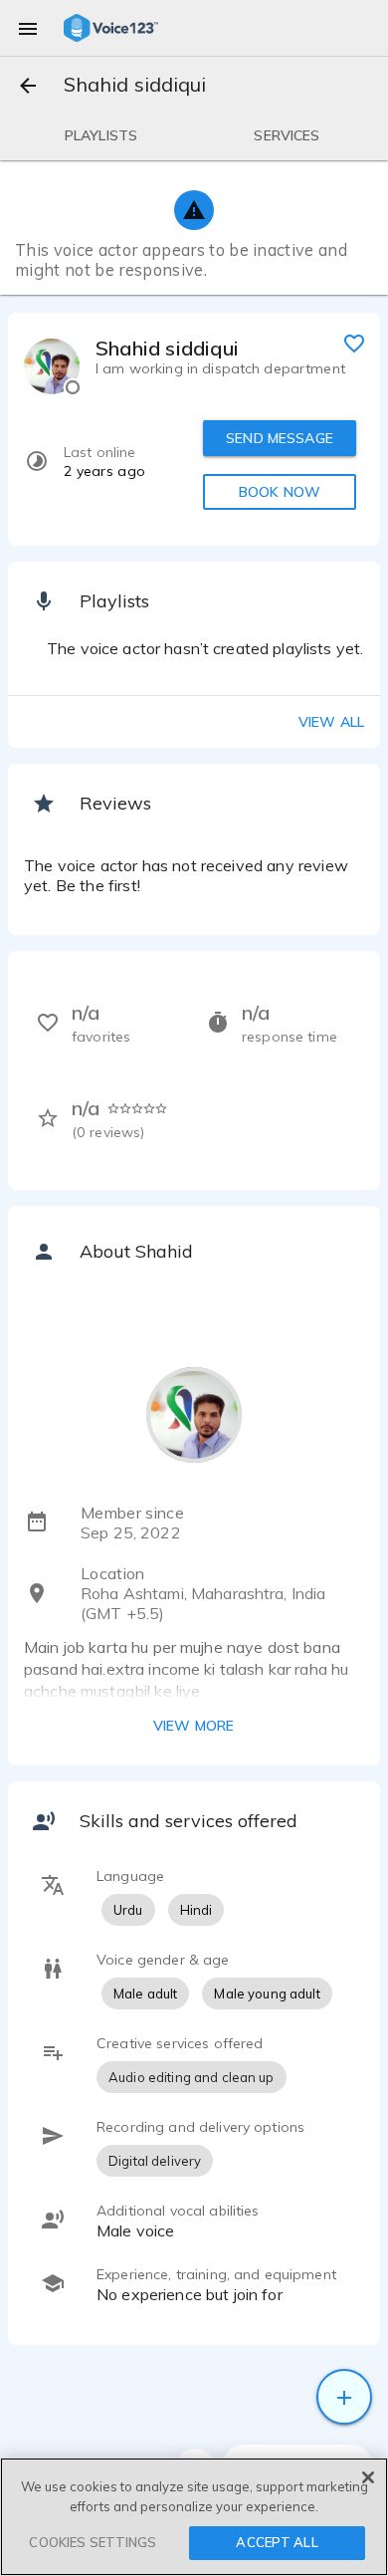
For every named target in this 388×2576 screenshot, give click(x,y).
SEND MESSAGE (280, 438)
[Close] (368, 2477)
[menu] (28, 28)
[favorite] (354, 343)
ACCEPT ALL (277, 2542)
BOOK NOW (280, 492)
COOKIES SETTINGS (93, 2542)
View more (194, 1726)
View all (331, 722)
